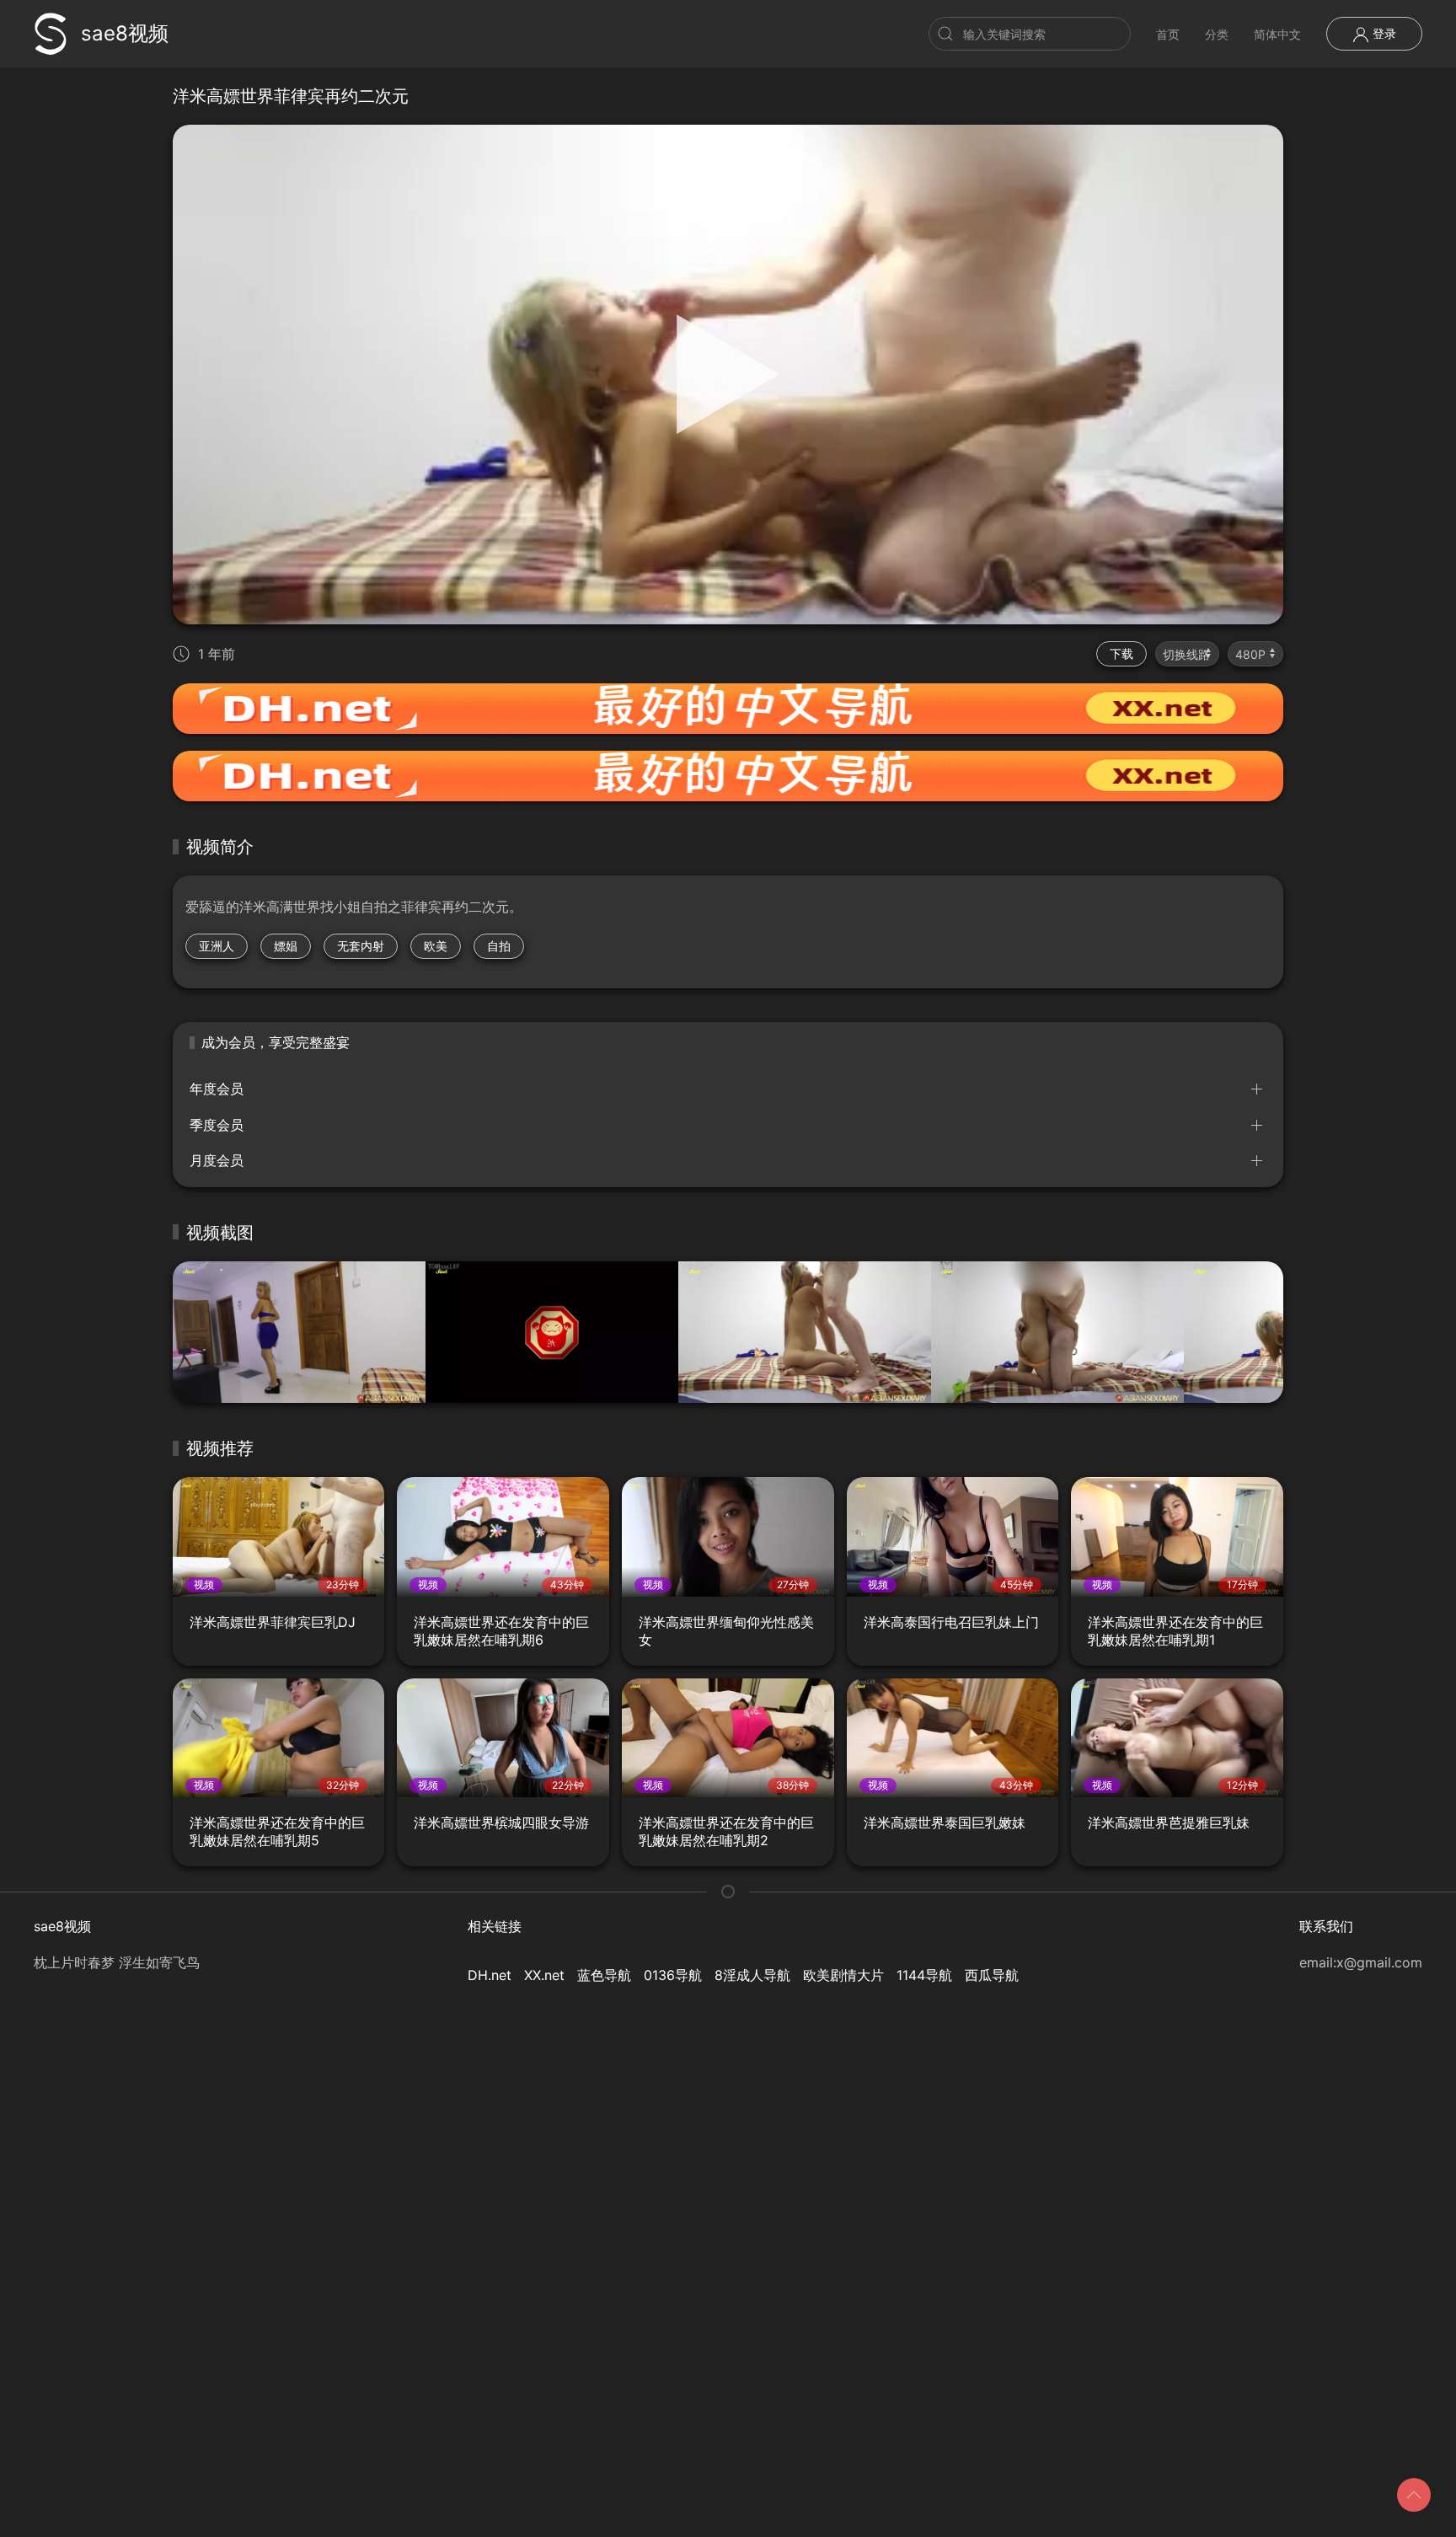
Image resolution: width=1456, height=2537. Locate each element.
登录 (1383, 33)
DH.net (490, 1975)
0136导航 (673, 1975)
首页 (1168, 34)
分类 (1217, 34)
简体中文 (1277, 34)
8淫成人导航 (752, 1975)
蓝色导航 (604, 1975)
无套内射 (361, 946)
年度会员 (217, 1089)
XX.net (544, 1975)
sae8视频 (125, 33)
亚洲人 (217, 946)
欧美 (436, 946)
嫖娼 (286, 946)
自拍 (499, 946)
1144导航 (924, 1975)
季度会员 (217, 1125)
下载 (1121, 653)
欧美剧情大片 (843, 1975)
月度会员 (217, 1160)
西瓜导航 (992, 1975)
